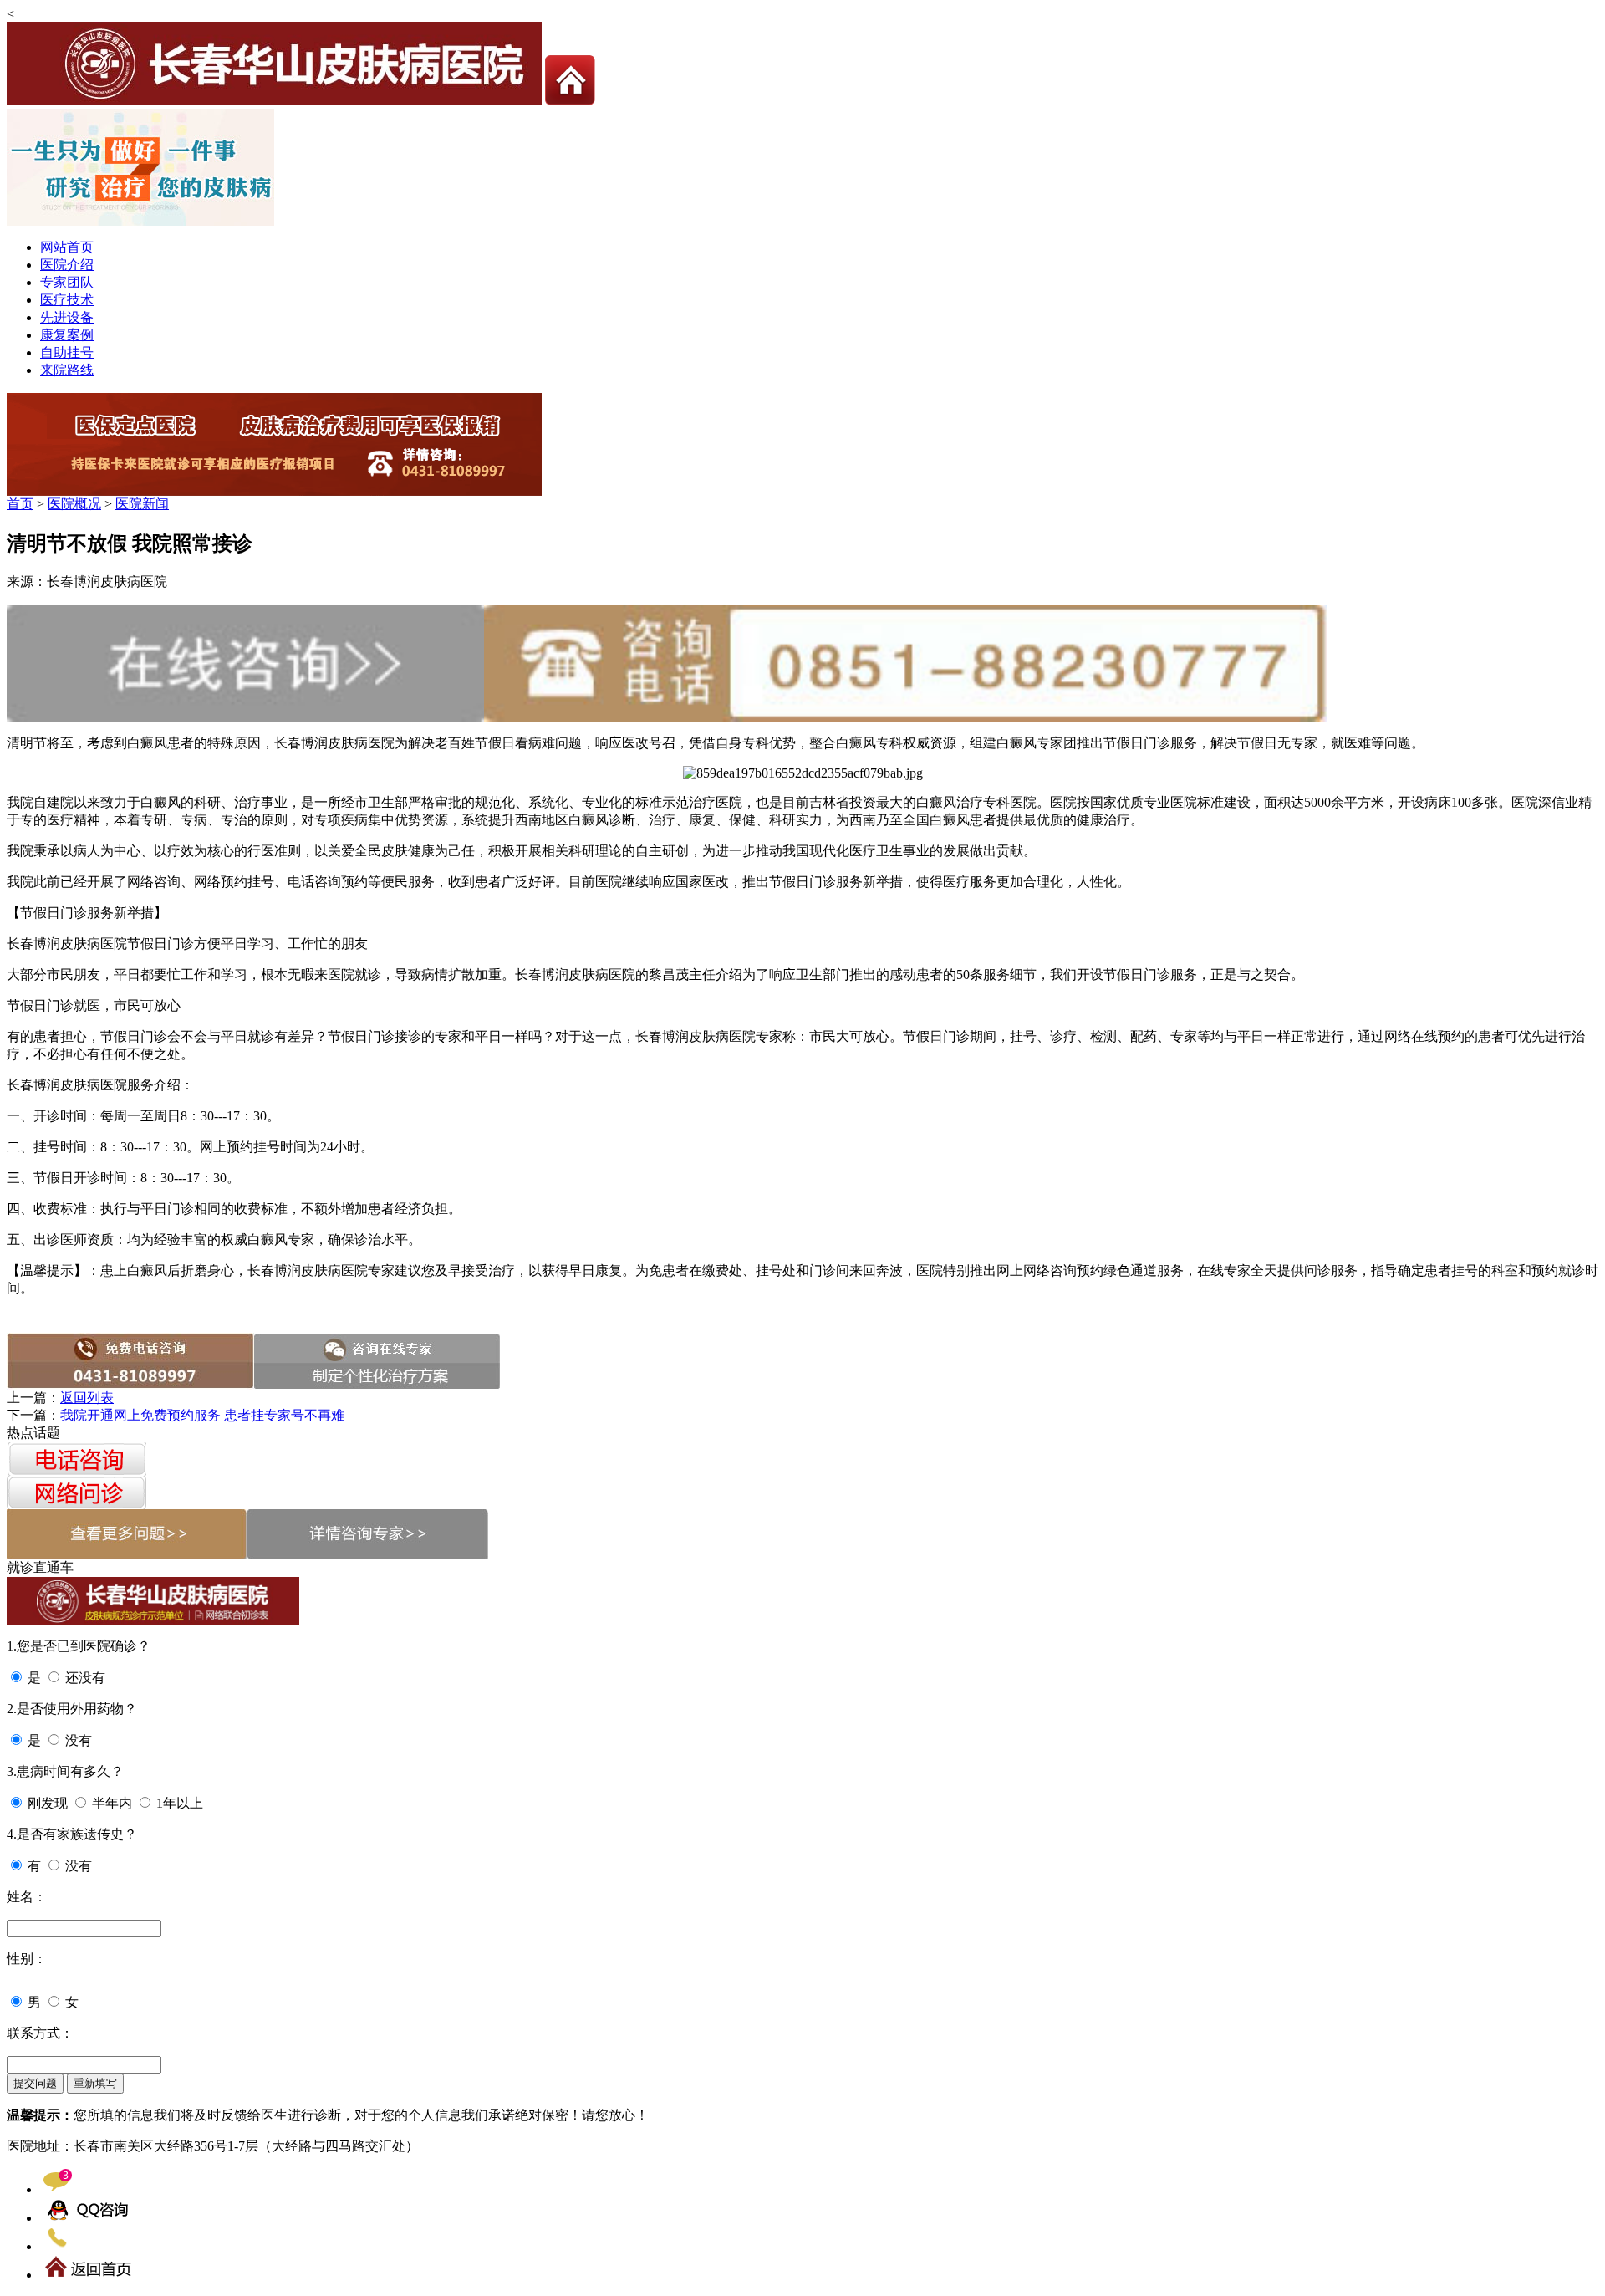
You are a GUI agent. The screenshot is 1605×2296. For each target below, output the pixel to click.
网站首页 (67, 247)
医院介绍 (67, 265)
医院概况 (74, 504)
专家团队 (67, 282)
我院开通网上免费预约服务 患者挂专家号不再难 (202, 1415)
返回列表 (87, 1398)
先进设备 (67, 317)
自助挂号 (67, 352)
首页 (20, 504)
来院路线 (67, 370)
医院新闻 (142, 504)
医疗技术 (67, 300)
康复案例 (67, 335)
